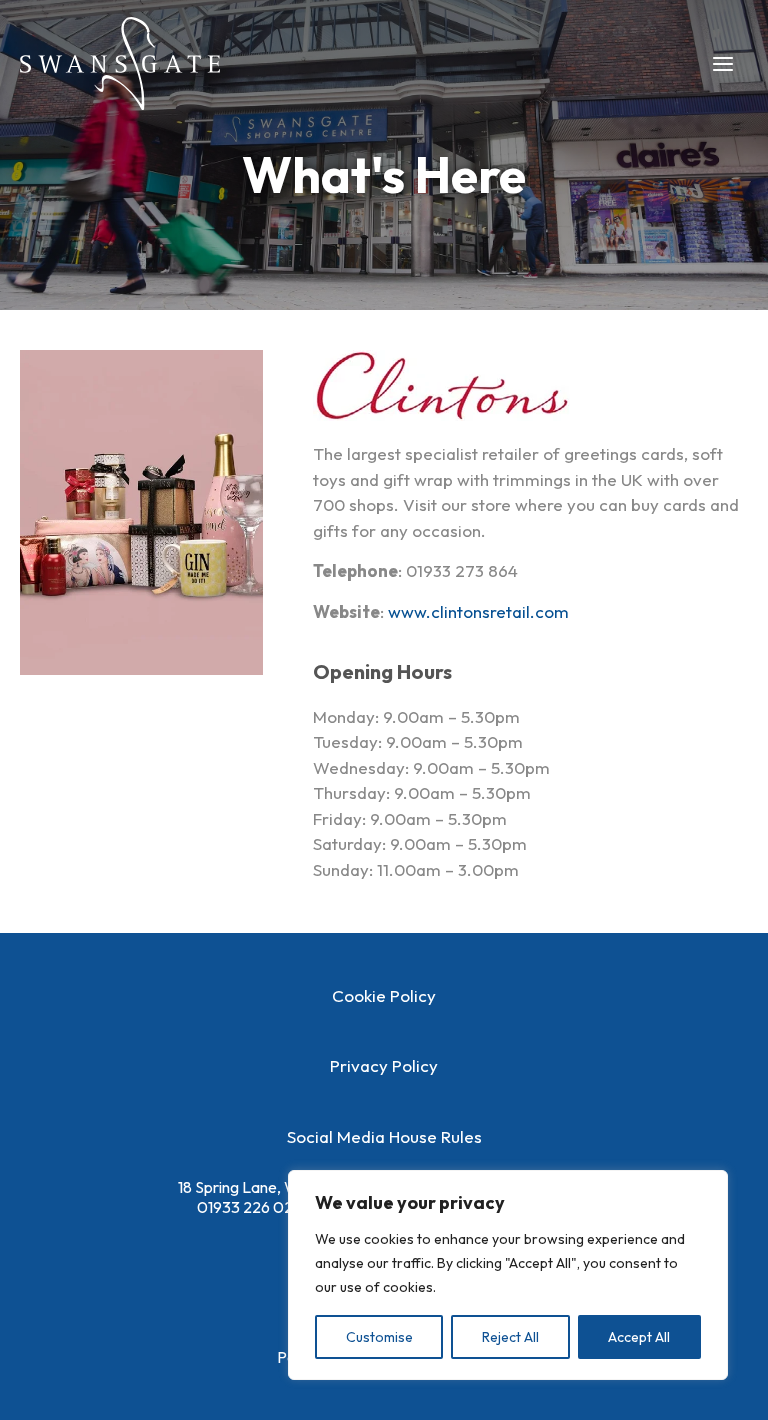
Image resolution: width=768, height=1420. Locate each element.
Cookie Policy (384, 995)
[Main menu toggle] (724, 64)
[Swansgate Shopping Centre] (120, 63)
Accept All (639, 1337)
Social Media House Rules (384, 1136)
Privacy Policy (384, 1065)
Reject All (510, 1337)
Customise (379, 1337)
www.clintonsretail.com (478, 611)
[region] (508, 1275)
